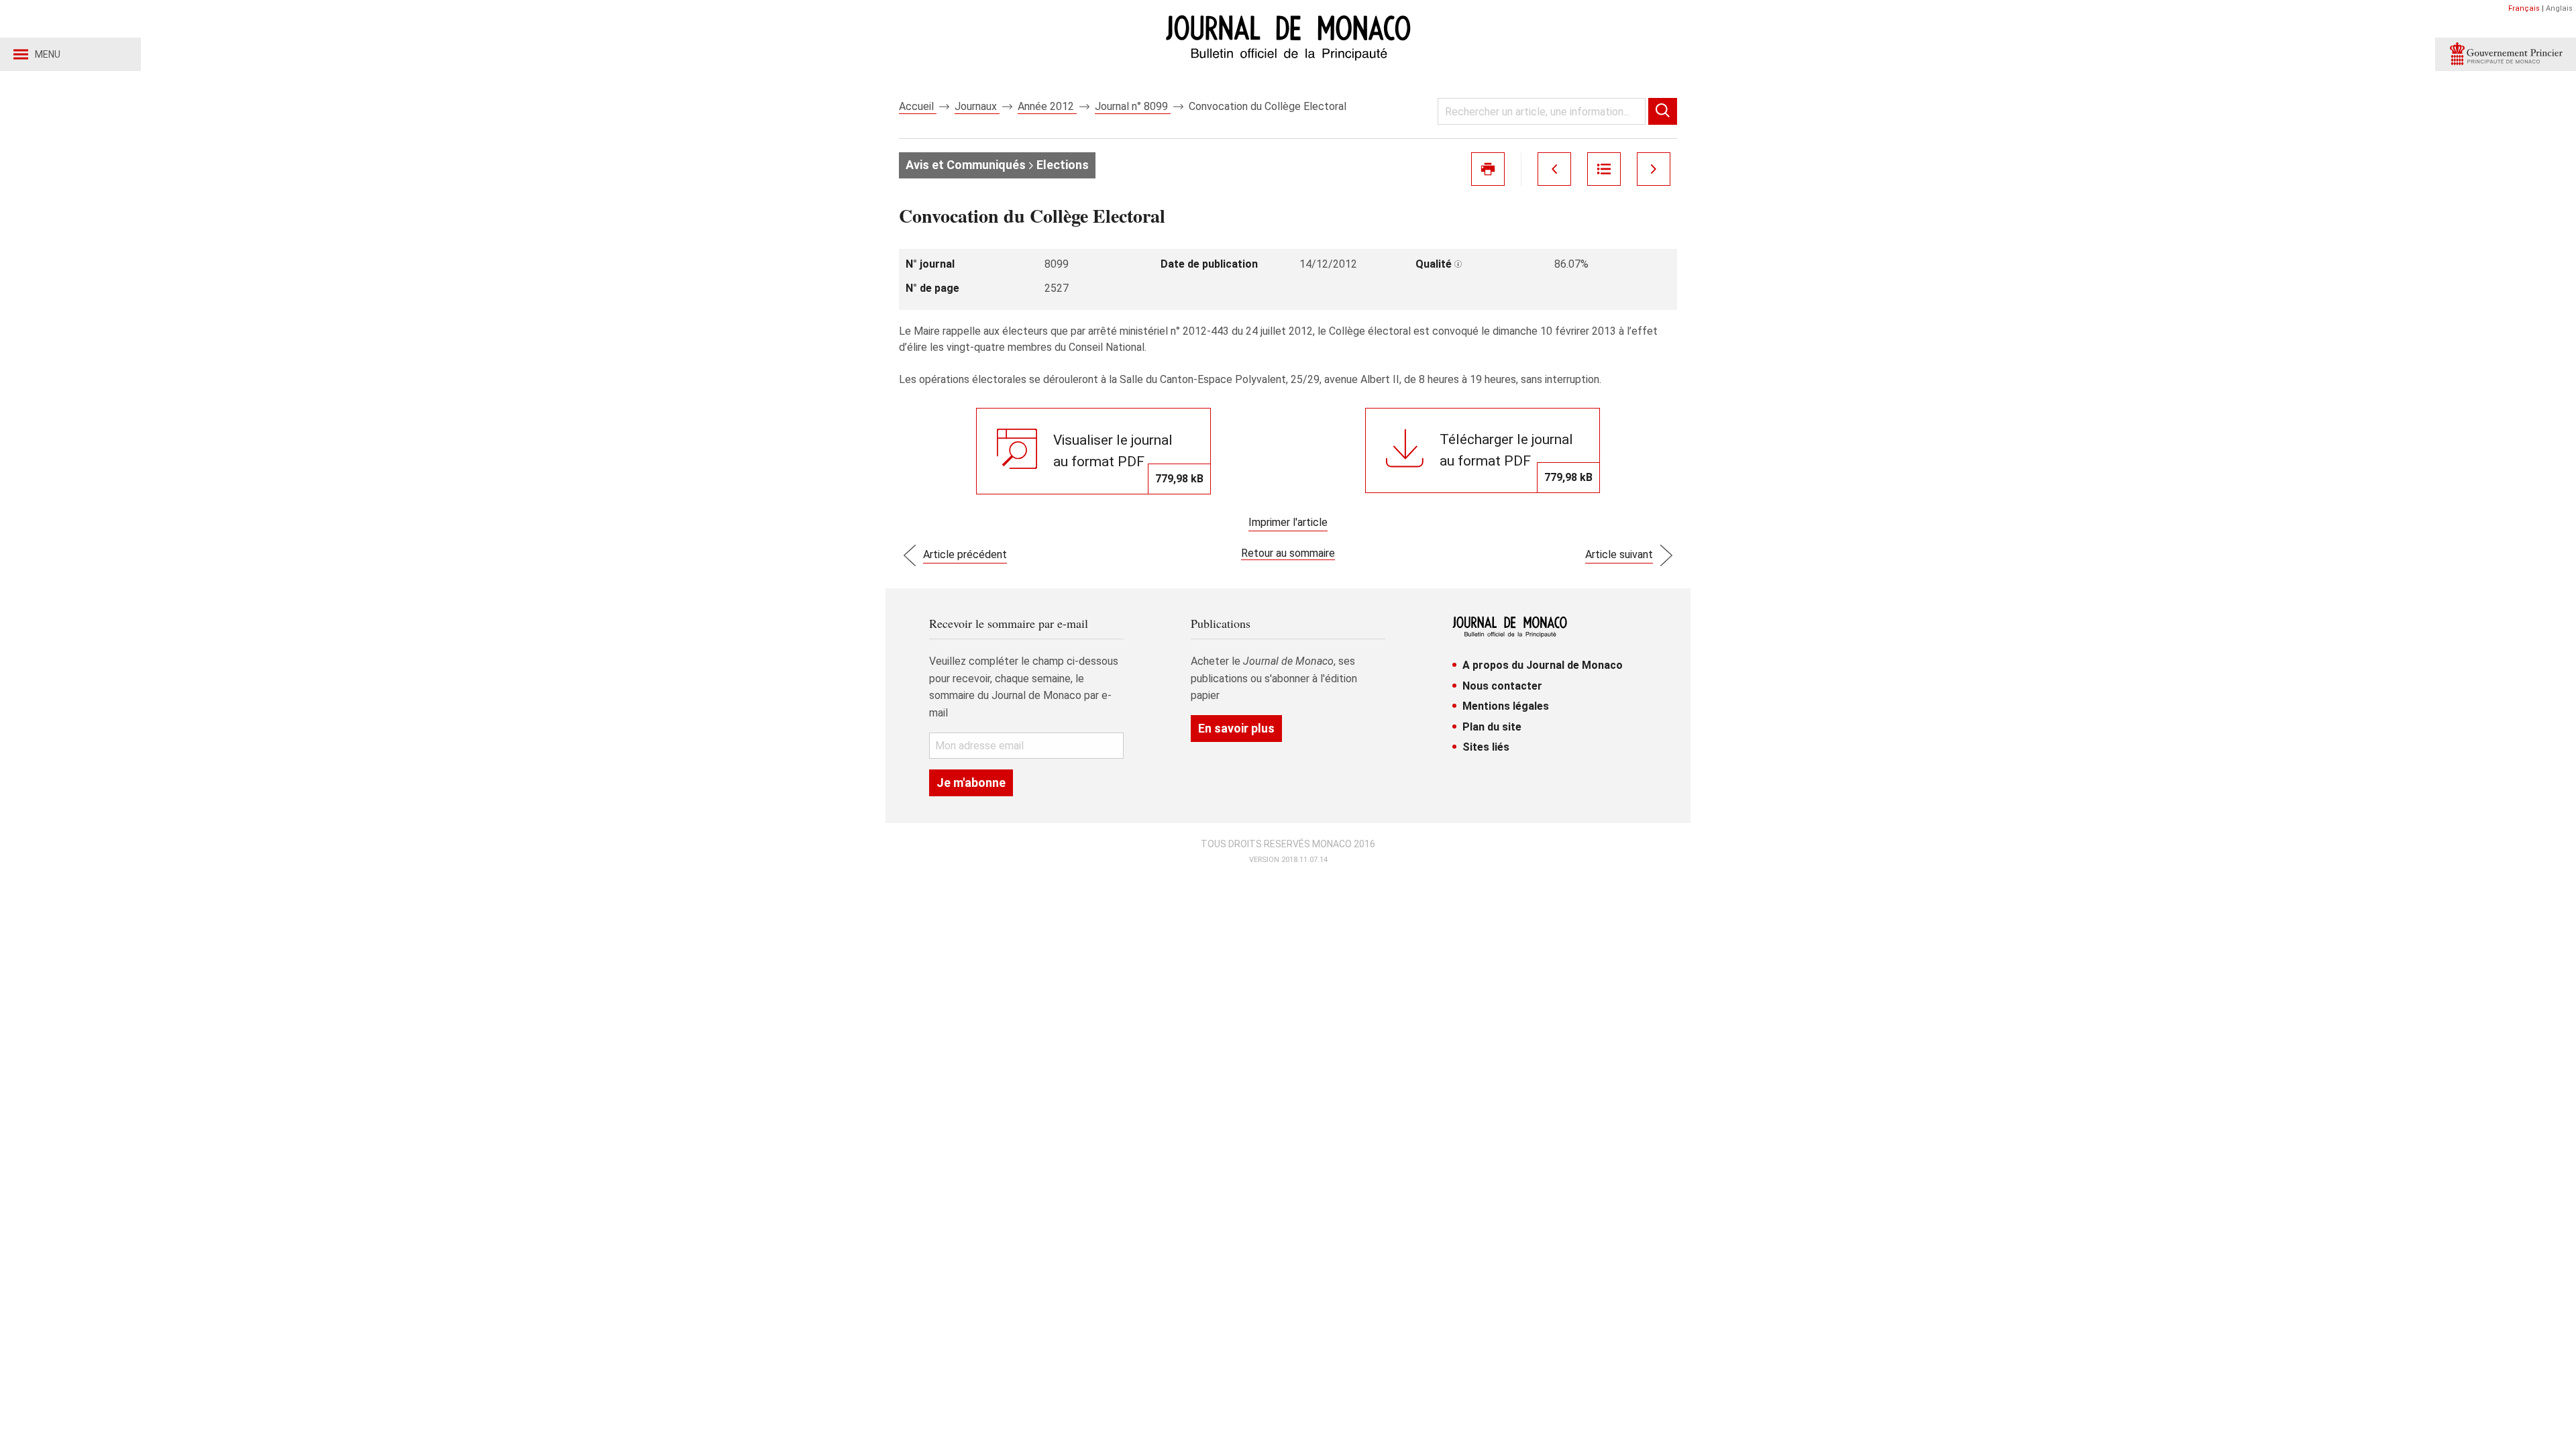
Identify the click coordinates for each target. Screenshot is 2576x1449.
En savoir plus (1236, 728)
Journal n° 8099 (1133, 106)
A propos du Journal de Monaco (1543, 665)
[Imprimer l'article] (1488, 169)
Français (2524, 8)
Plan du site (1492, 727)
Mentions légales (1506, 706)
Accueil (918, 106)
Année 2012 (1047, 106)
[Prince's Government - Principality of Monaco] (2506, 54)
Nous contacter (1502, 686)
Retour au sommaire (1288, 553)
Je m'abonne (971, 783)
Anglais (2559, 8)
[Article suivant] (1654, 169)
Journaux (977, 106)
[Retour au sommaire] (1604, 169)
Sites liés (1486, 747)
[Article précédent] (1554, 169)
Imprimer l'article (1288, 522)
